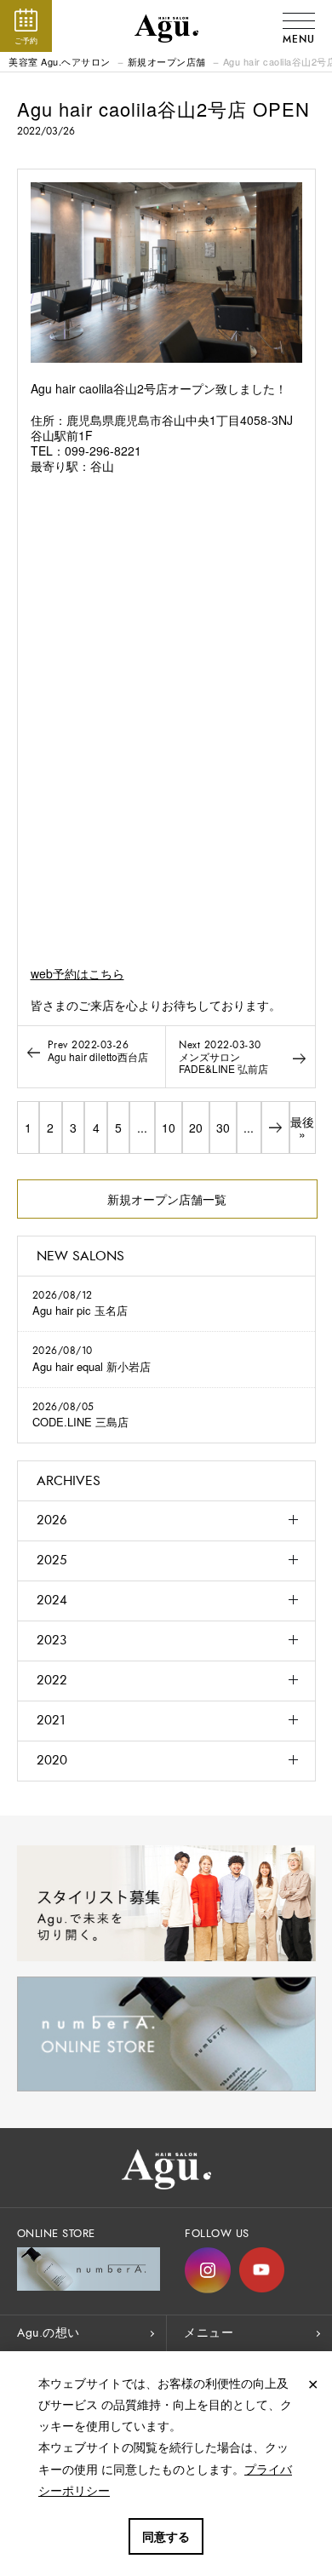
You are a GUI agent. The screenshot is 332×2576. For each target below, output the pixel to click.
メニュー (209, 2333)
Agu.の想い (49, 2333)
